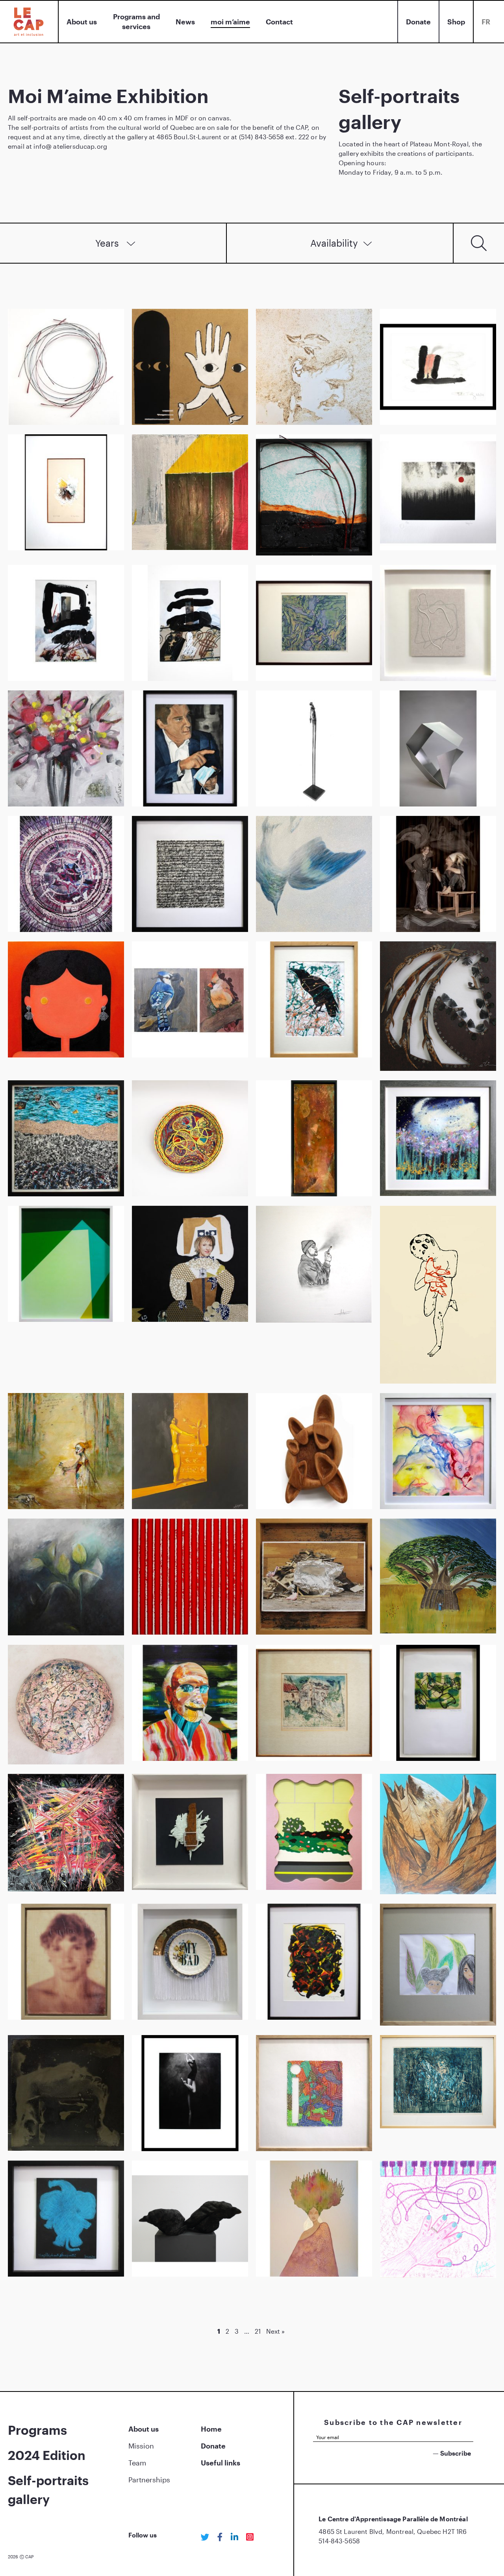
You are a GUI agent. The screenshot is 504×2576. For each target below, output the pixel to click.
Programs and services (136, 21)
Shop (456, 22)
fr (486, 22)
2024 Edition (47, 2455)
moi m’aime (230, 22)
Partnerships (149, 2480)
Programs (37, 2430)
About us (82, 22)
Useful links (220, 2463)
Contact (279, 22)
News (185, 22)
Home (211, 2429)
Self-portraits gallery (48, 2490)
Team (137, 2463)
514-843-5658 (339, 2541)
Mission (141, 2446)
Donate (418, 22)
